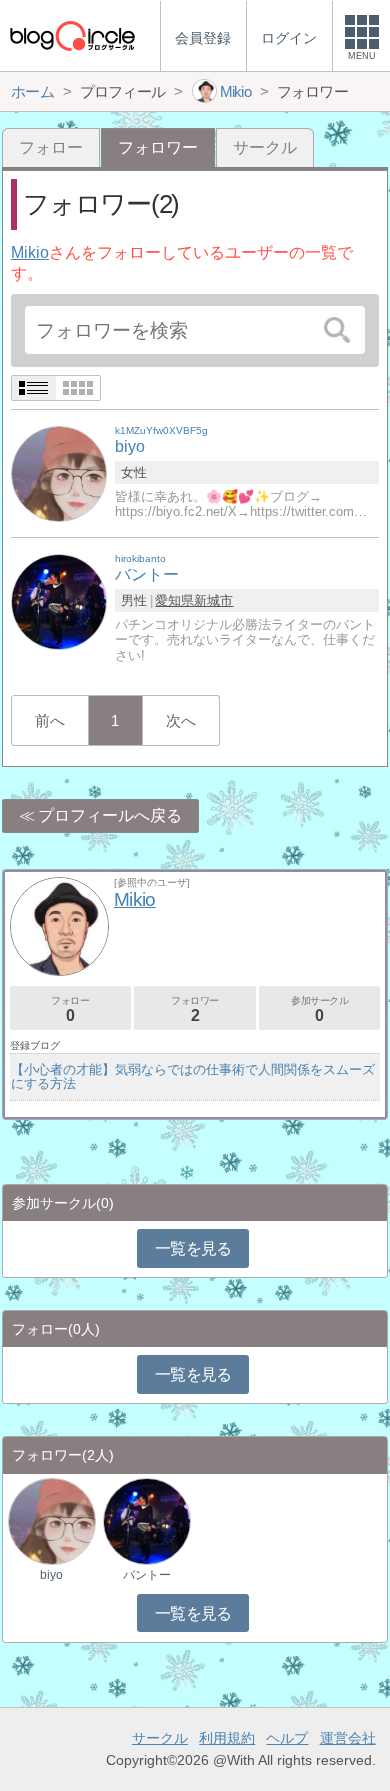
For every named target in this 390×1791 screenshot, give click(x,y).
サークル (265, 147)
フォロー (51, 147)
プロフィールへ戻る (110, 815)
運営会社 (348, 1738)
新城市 (213, 600)
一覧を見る (193, 1248)
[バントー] (59, 601)
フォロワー (195, 1009)
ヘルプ (287, 1738)
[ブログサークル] (72, 35)
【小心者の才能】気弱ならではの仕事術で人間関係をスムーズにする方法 (193, 1076)
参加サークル (320, 1009)
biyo (51, 1575)
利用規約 (227, 1738)
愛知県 (174, 600)
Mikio (30, 252)
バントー (147, 1575)
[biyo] (59, 473)
